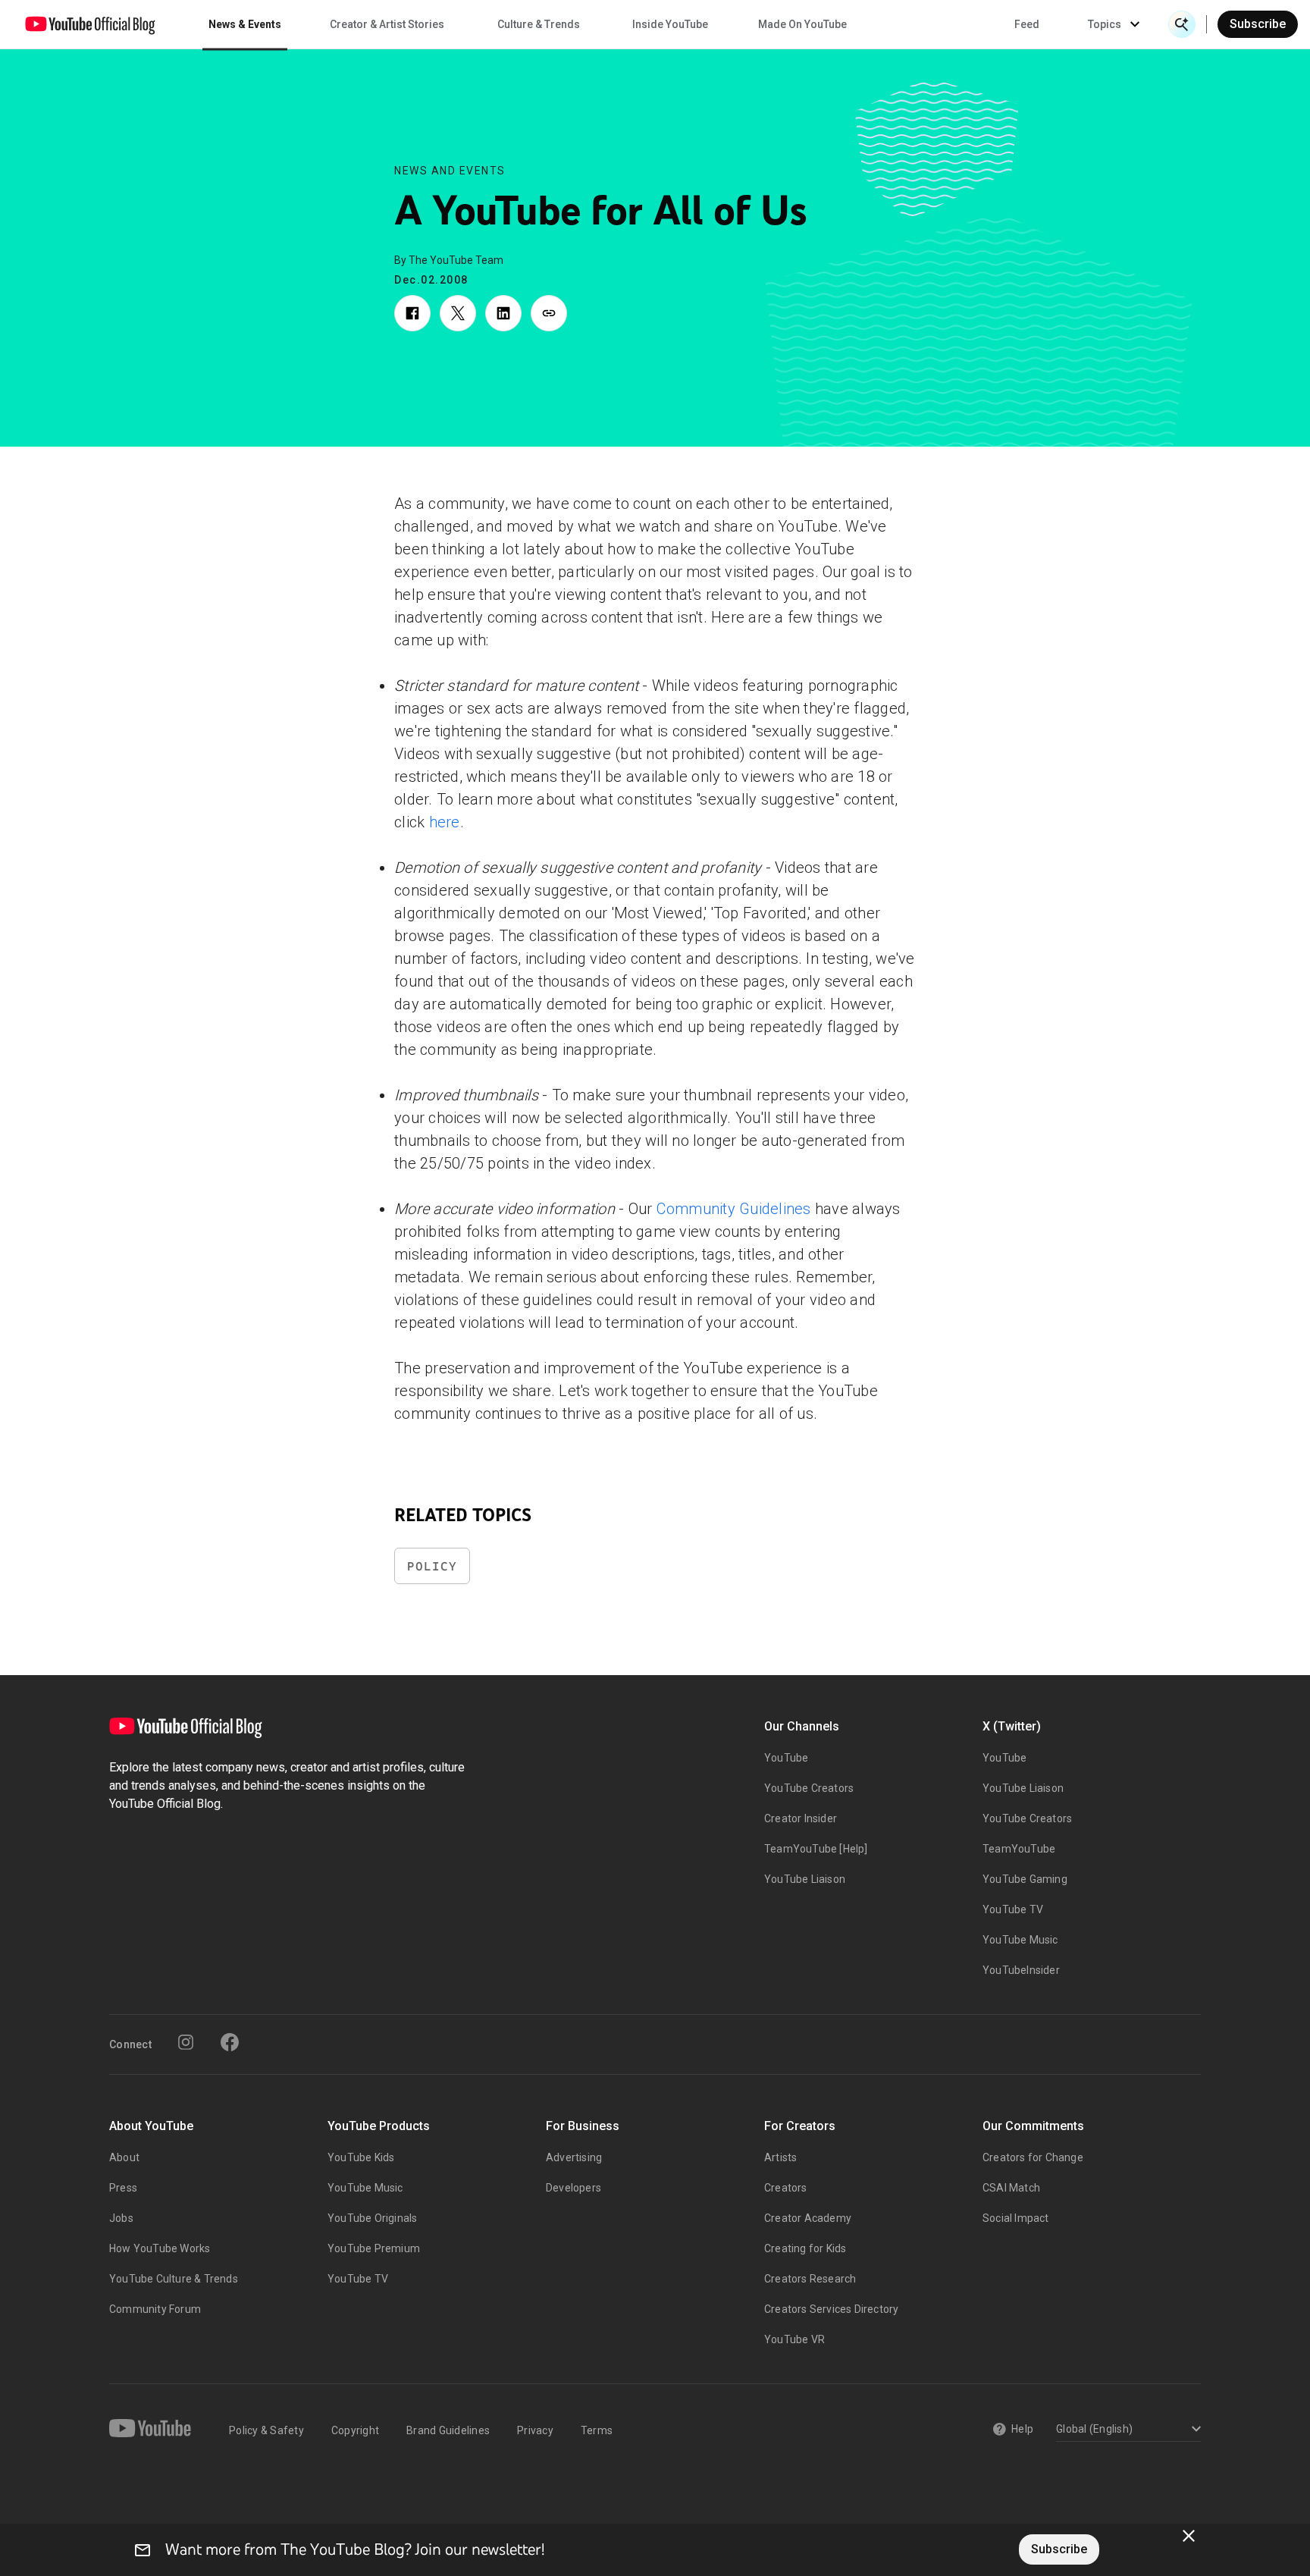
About (124, 2157)
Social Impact (1016, 2218)
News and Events (450, 171)
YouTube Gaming (1025, 1879)
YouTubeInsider (1021, 1970)
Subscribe (1258, 24)
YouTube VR (794, 2339)
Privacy (535, 2430)
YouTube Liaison (805, 1879)
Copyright (355, 2430)
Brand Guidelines (448, 2430)
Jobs (121, 2218)
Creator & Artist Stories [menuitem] (387, 24)
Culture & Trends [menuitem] (539, 24)
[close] (1189, 2536)
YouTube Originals (372, 2218)
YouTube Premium (374, 2248)
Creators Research (810, 2279)
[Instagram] (186, 2042)
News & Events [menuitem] (245, 24)
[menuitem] (1027, 24)
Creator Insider (801, 1818)
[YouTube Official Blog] (90, 24)
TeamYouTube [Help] (816, 1849)
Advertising (574, 2157)
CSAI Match (1011, 2188)
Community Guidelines (734, 1209)
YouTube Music (1020, 1940)
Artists (780, 2157)
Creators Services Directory (831, 2309)
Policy (432, 1566)
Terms (597, 2430)
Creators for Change (1033, 2157)
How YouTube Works (160, 2248)
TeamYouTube (1019, 1849)
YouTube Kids (361, 2157)
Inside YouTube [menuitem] (670, 24)
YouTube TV (1013, 1909)
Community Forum (155, 2309)
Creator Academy (808, 2218)
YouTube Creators (809, 1788)
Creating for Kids (805, 2248)
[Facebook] (230, 2042)
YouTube (786, 1758)
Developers (574, 2188)
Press (123, 2188)
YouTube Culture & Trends (174, 2279)
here (445, 822)
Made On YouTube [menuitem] (802, 24)
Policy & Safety (266, 2430)
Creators (786, 2188)
